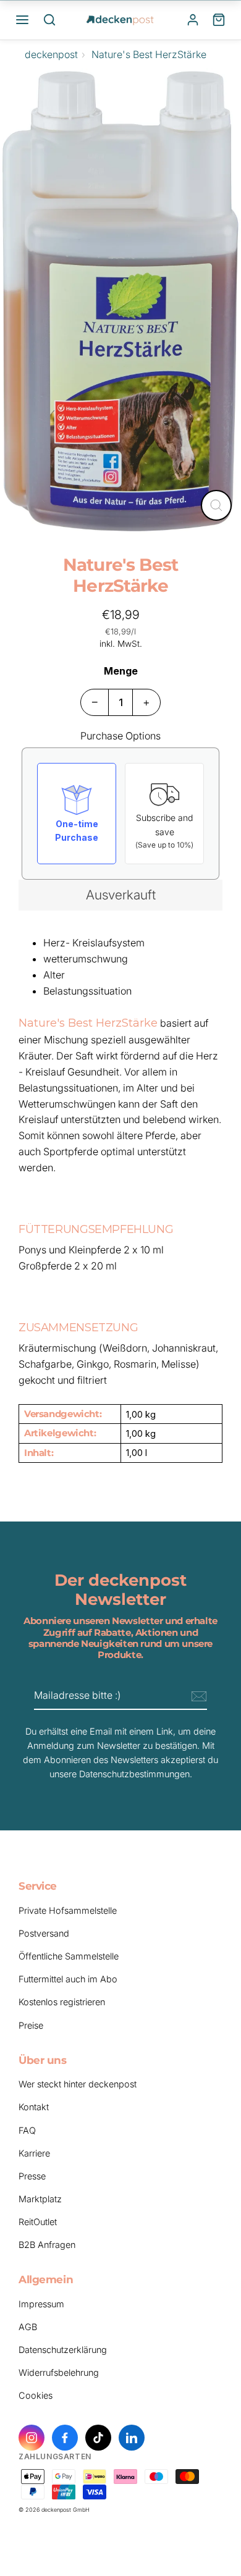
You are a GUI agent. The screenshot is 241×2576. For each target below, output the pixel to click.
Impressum (41, 2304)
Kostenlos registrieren (62, 2002)
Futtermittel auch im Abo (68, 1979)
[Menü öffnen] (22, 20)
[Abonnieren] (197, 1696)
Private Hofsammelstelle (68, 1910)
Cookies (36, 2395)
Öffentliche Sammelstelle (69, 1956)
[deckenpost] (120, 20)
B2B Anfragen (47, 2245)
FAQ (27, 2130)
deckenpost (51, 54)
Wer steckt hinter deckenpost (78, 2084)
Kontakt (34, 2107)
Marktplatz (40, 2199)
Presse (32, 2176)
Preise (31, 2025)
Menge (121, 671)
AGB (28, 2327)
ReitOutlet (38, 2222)
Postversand (44, 1933)
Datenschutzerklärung (63, 2350)
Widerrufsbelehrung (59, 2372)
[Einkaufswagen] (219, 20)
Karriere (34, 2153)
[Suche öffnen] (49, 20)
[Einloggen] (193, 20)
